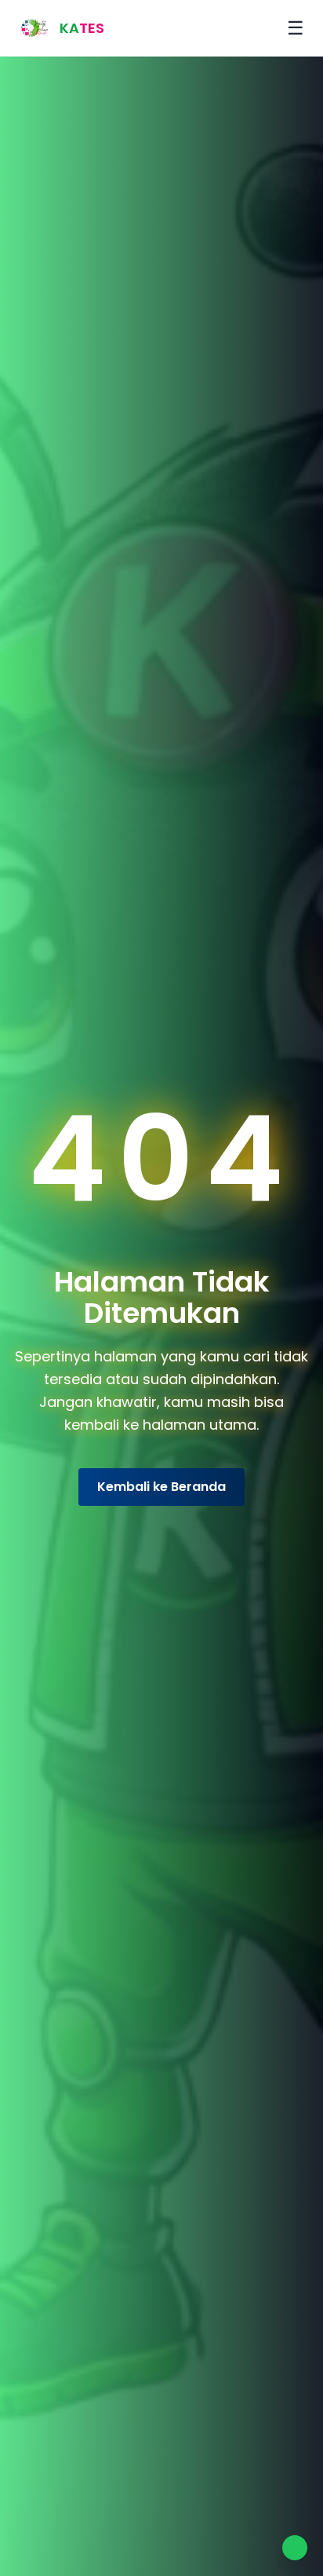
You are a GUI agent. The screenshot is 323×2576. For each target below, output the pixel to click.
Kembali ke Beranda (161, 1487)
